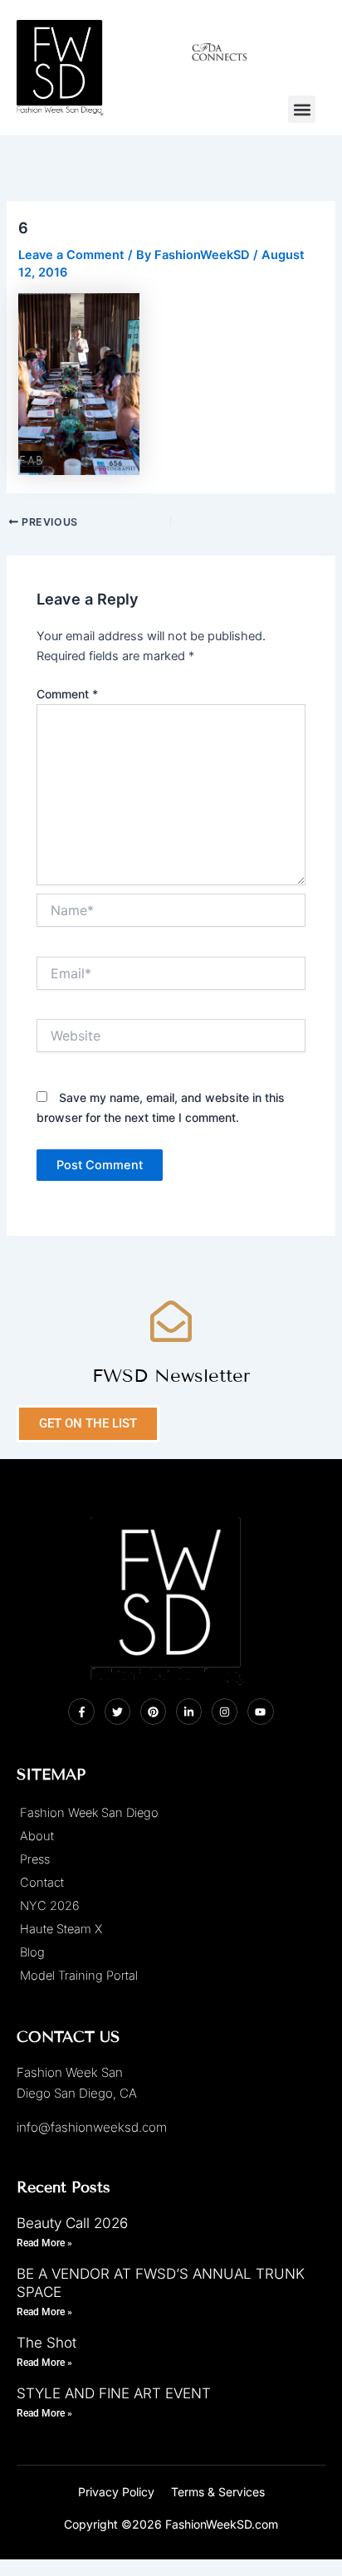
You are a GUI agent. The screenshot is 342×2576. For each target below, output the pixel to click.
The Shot (46, 2343)
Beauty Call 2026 (72, 2223)
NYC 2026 (50, 1906)
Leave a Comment (71, 255)
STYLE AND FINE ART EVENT (114, 2393)
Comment (67, 694)
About (37, 1836)
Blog (32, 1952)
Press (35, 1859)
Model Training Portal (79, 1976)
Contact (42, 1883)
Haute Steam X (61, 1929)
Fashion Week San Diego (89, 1813)
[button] (302, 109)
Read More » (44, 2243)
